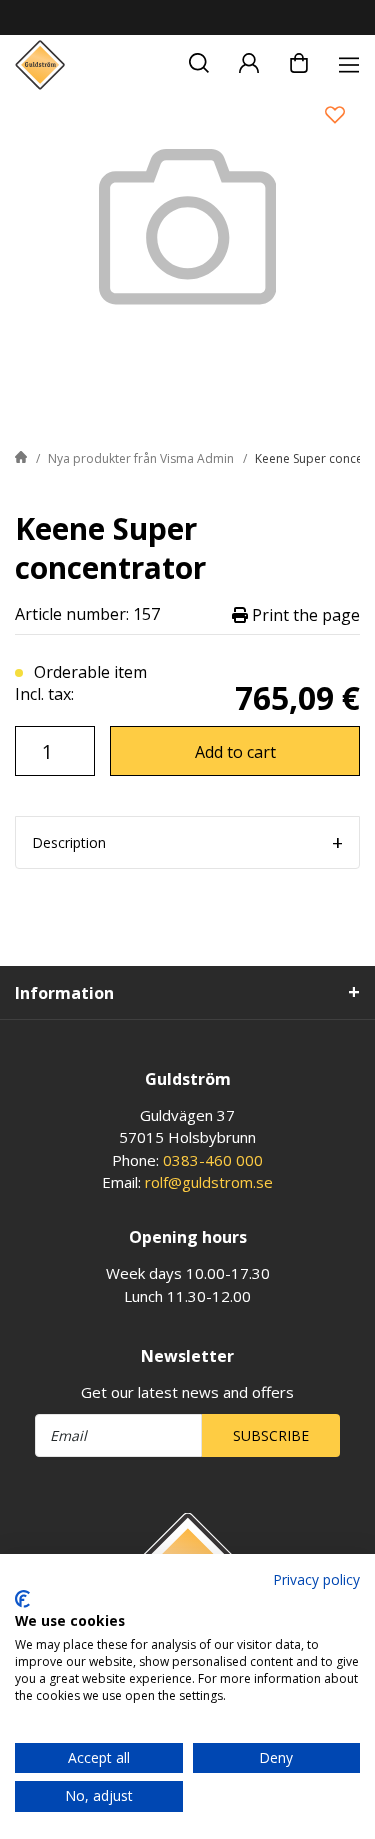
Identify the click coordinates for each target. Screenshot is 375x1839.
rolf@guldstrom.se (209, 1182)
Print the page (304, 614)
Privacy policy (316, 1579)
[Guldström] (40, 65)
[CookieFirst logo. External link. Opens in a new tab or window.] (22, 1599)
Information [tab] (64, 993)
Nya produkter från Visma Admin (141, 458)
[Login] (249, 60)
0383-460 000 (213, 1160)
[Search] (199, 60)
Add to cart (235, 752)
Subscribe (271, 1435)
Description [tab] (69, 842)
